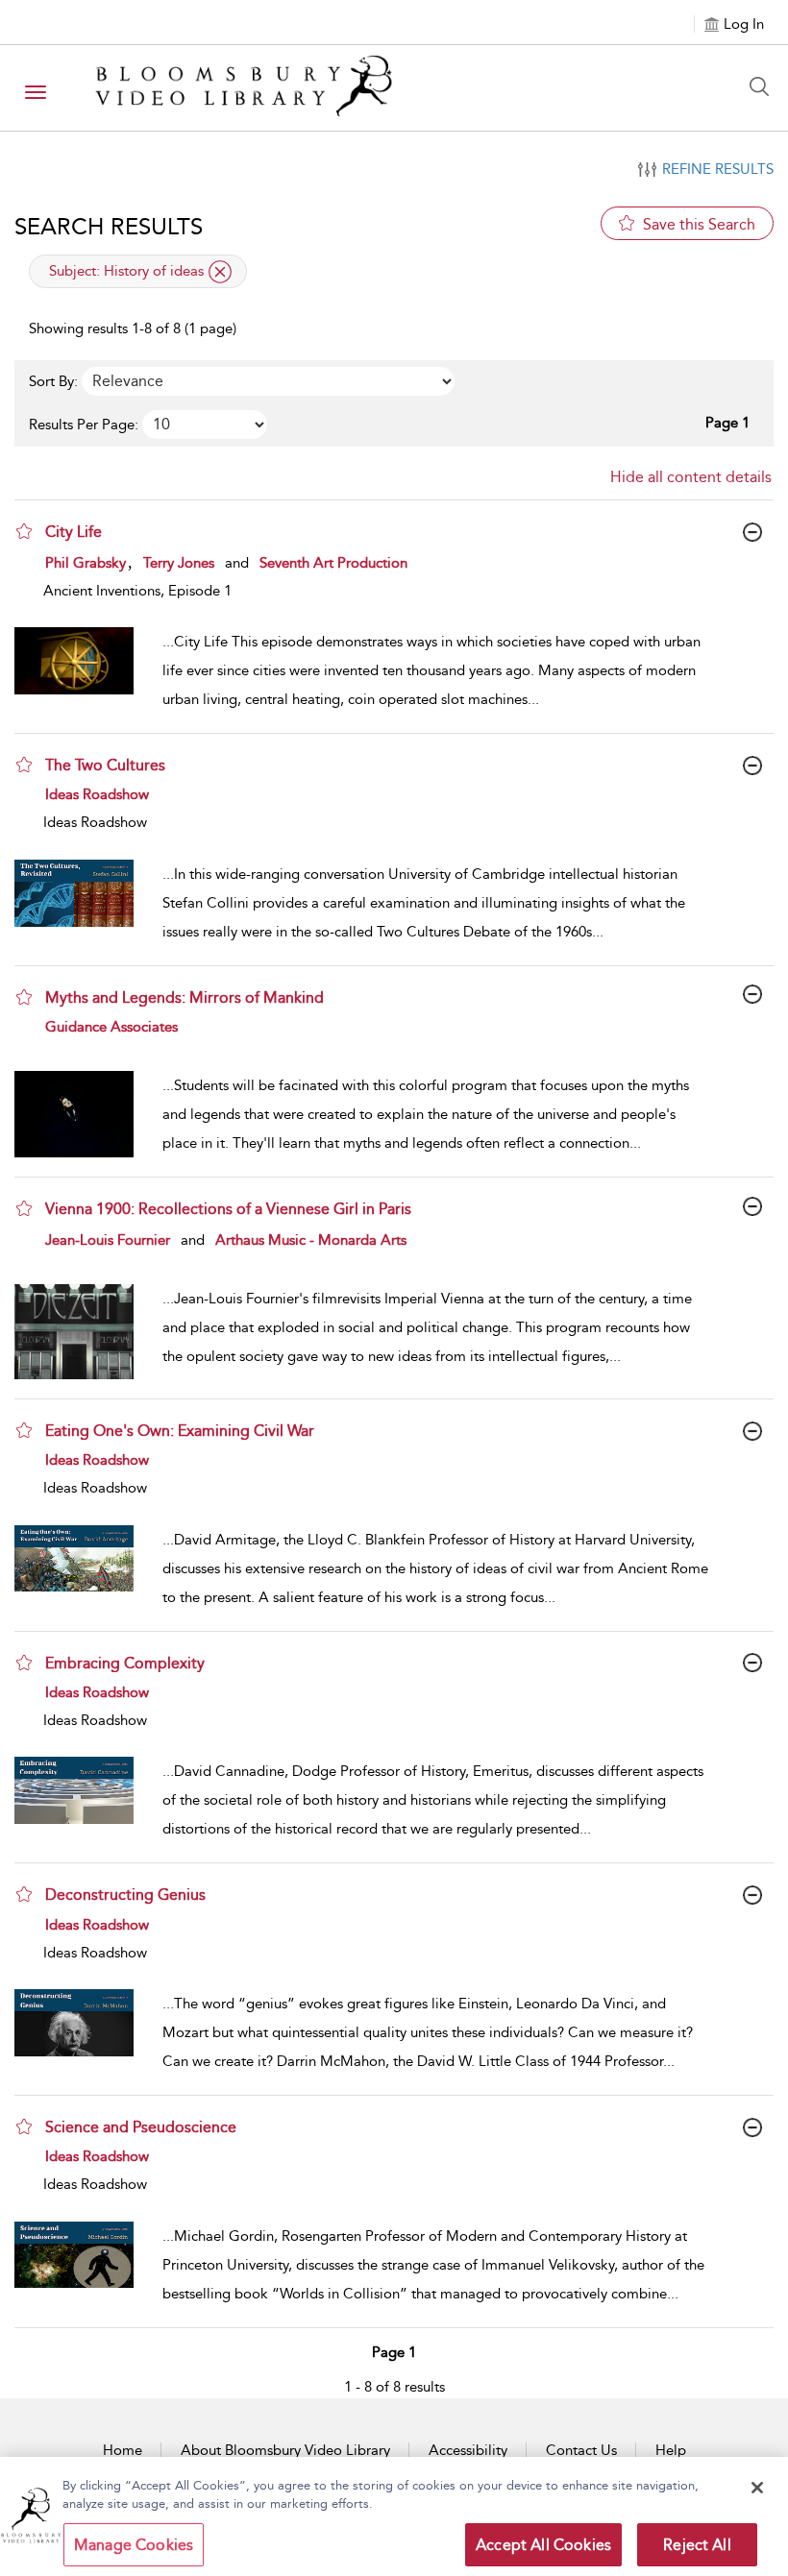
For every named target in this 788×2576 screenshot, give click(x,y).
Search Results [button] (109, 227)
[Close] (757, 2488)
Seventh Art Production (333, 563)
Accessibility (468, 2450)
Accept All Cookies (543, 2545)
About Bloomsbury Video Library (285, 2450)
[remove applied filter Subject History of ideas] (220, 272)
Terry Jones (179, 563)
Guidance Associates (111, 1027)
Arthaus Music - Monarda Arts (311, 1240)
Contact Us (581, 2450)
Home (123, 2450)
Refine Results (718, 169)
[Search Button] (764, 86)
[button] (24, 531)
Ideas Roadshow (97, 794)
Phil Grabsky (86, 563)
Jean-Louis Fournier (108, 1240)
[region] (394, 2516)
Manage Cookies (134, 2545)
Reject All (697, 2545)
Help (671, 2450)
